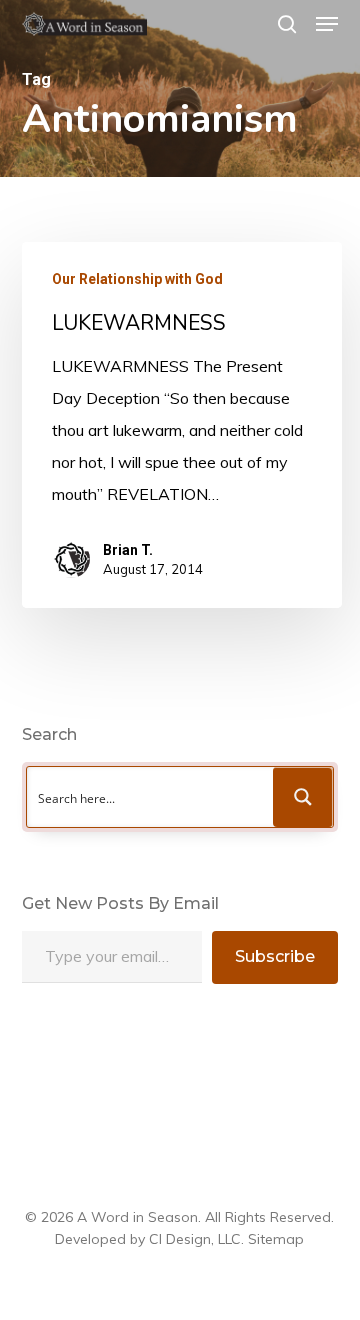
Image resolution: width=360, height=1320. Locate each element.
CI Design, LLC (195, 1239)
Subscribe (275, 956)
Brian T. (128, 550)
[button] (327, 24)
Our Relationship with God (137, 279)
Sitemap (276, 1239)
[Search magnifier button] (303, 797)
